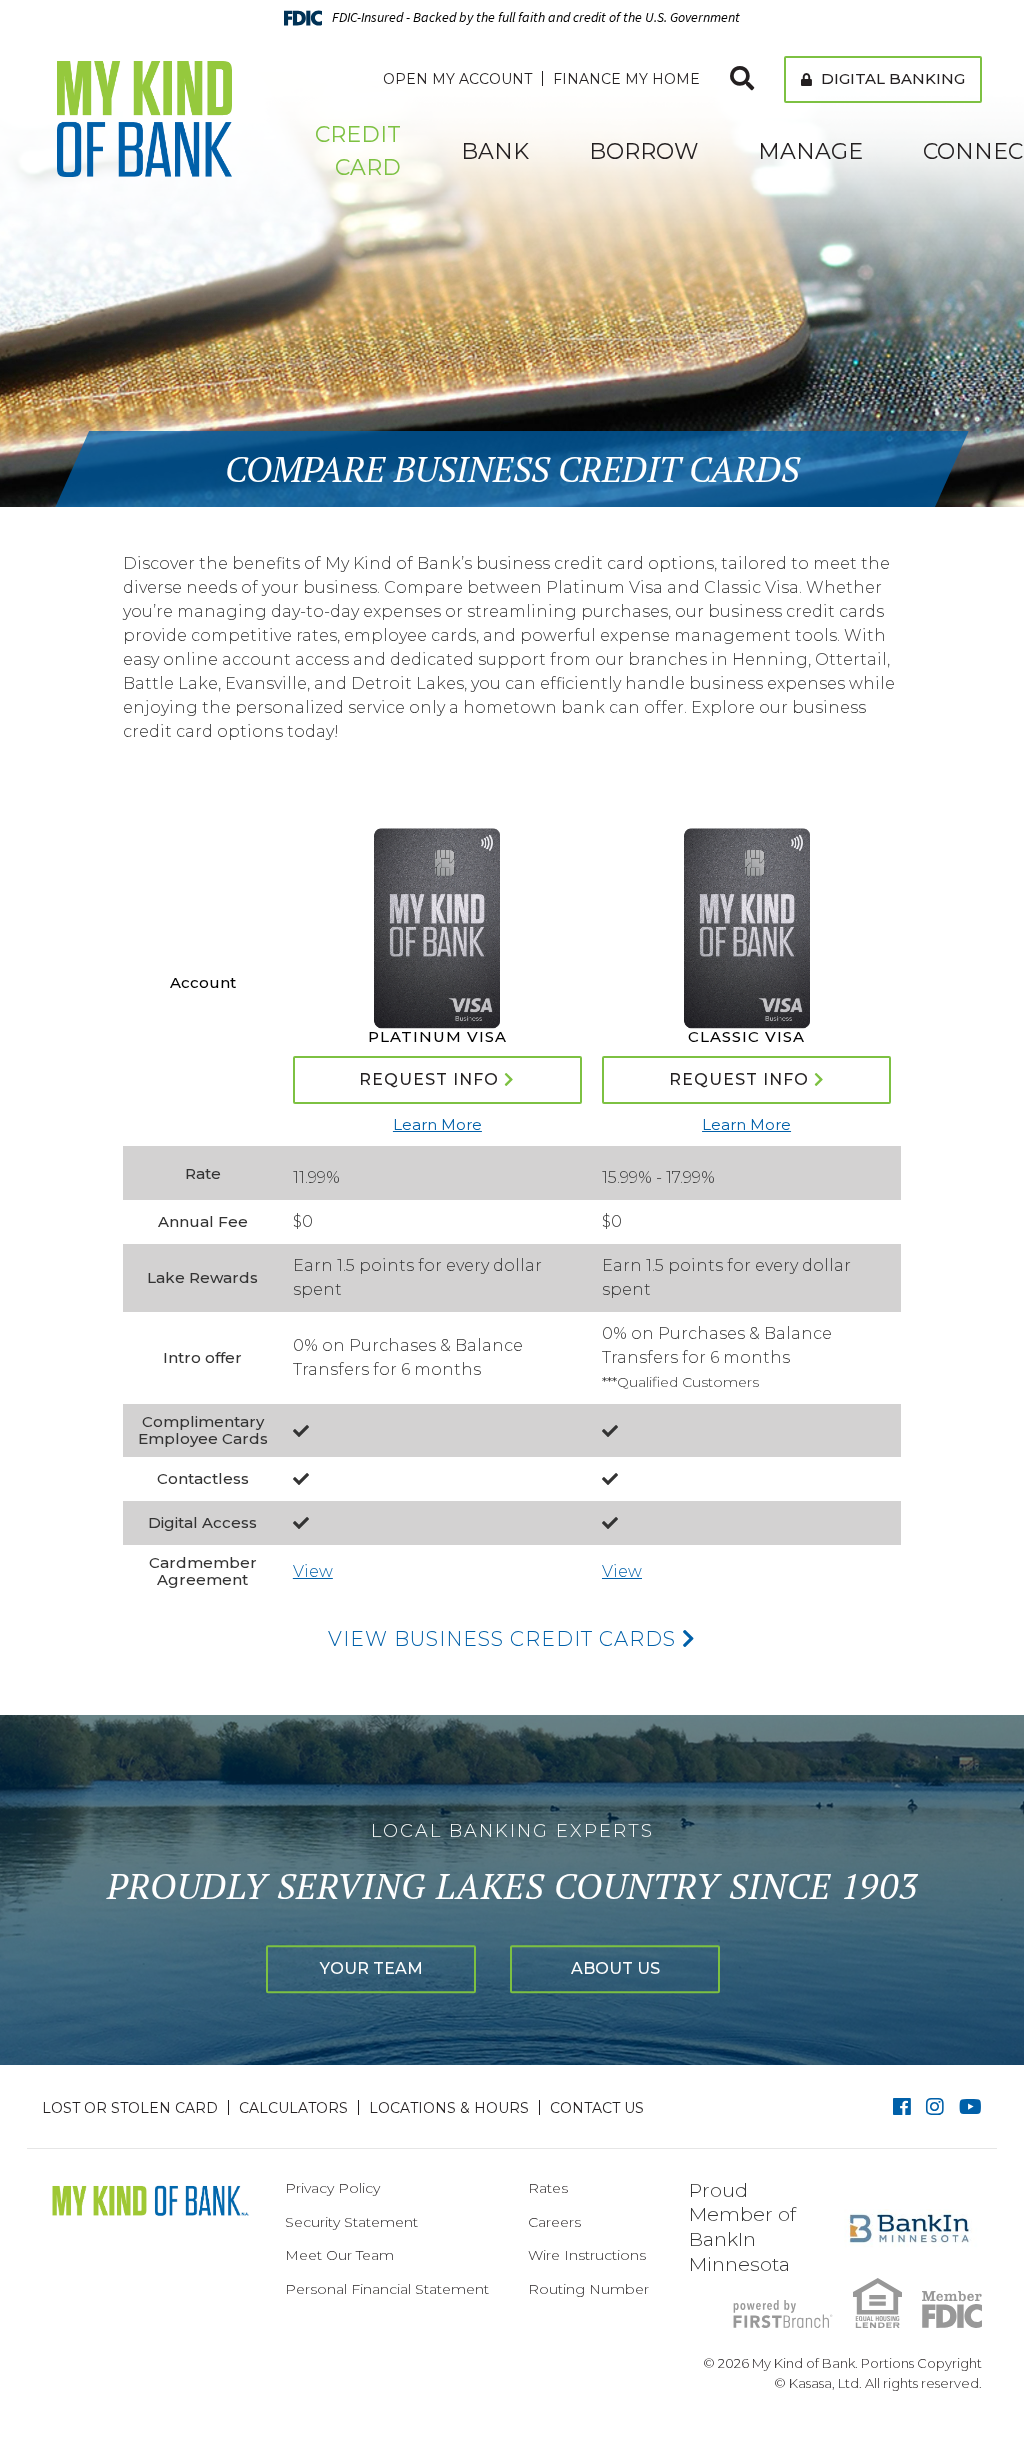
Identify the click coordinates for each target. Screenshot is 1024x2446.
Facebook (902, 2107)
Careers (554, 2222)
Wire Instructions (587, 2255)
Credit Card (358, 151)
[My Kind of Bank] (144, 117)
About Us (615, 1968)
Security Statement (351, 2222)
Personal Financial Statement (387, 2289)
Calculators (293, 2108)
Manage (810, 151)
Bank (495, 151)
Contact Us (597, 2108)
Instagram (935, 2107)
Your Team (371, 1968)
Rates (548, 2188)
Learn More (437, 1124)
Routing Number (588, 2289)
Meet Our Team (339, 2255)
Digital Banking (891, 78)
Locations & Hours (449, 2108)
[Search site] (742, 79)
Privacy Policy (332, 2188)
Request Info (429, 1079)
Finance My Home (626, 79)
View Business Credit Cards (505, 1639)
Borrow (643, 151)
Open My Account (457, 79)
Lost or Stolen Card (130, 2108)
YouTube (970, 2107)
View (313, 1571)
